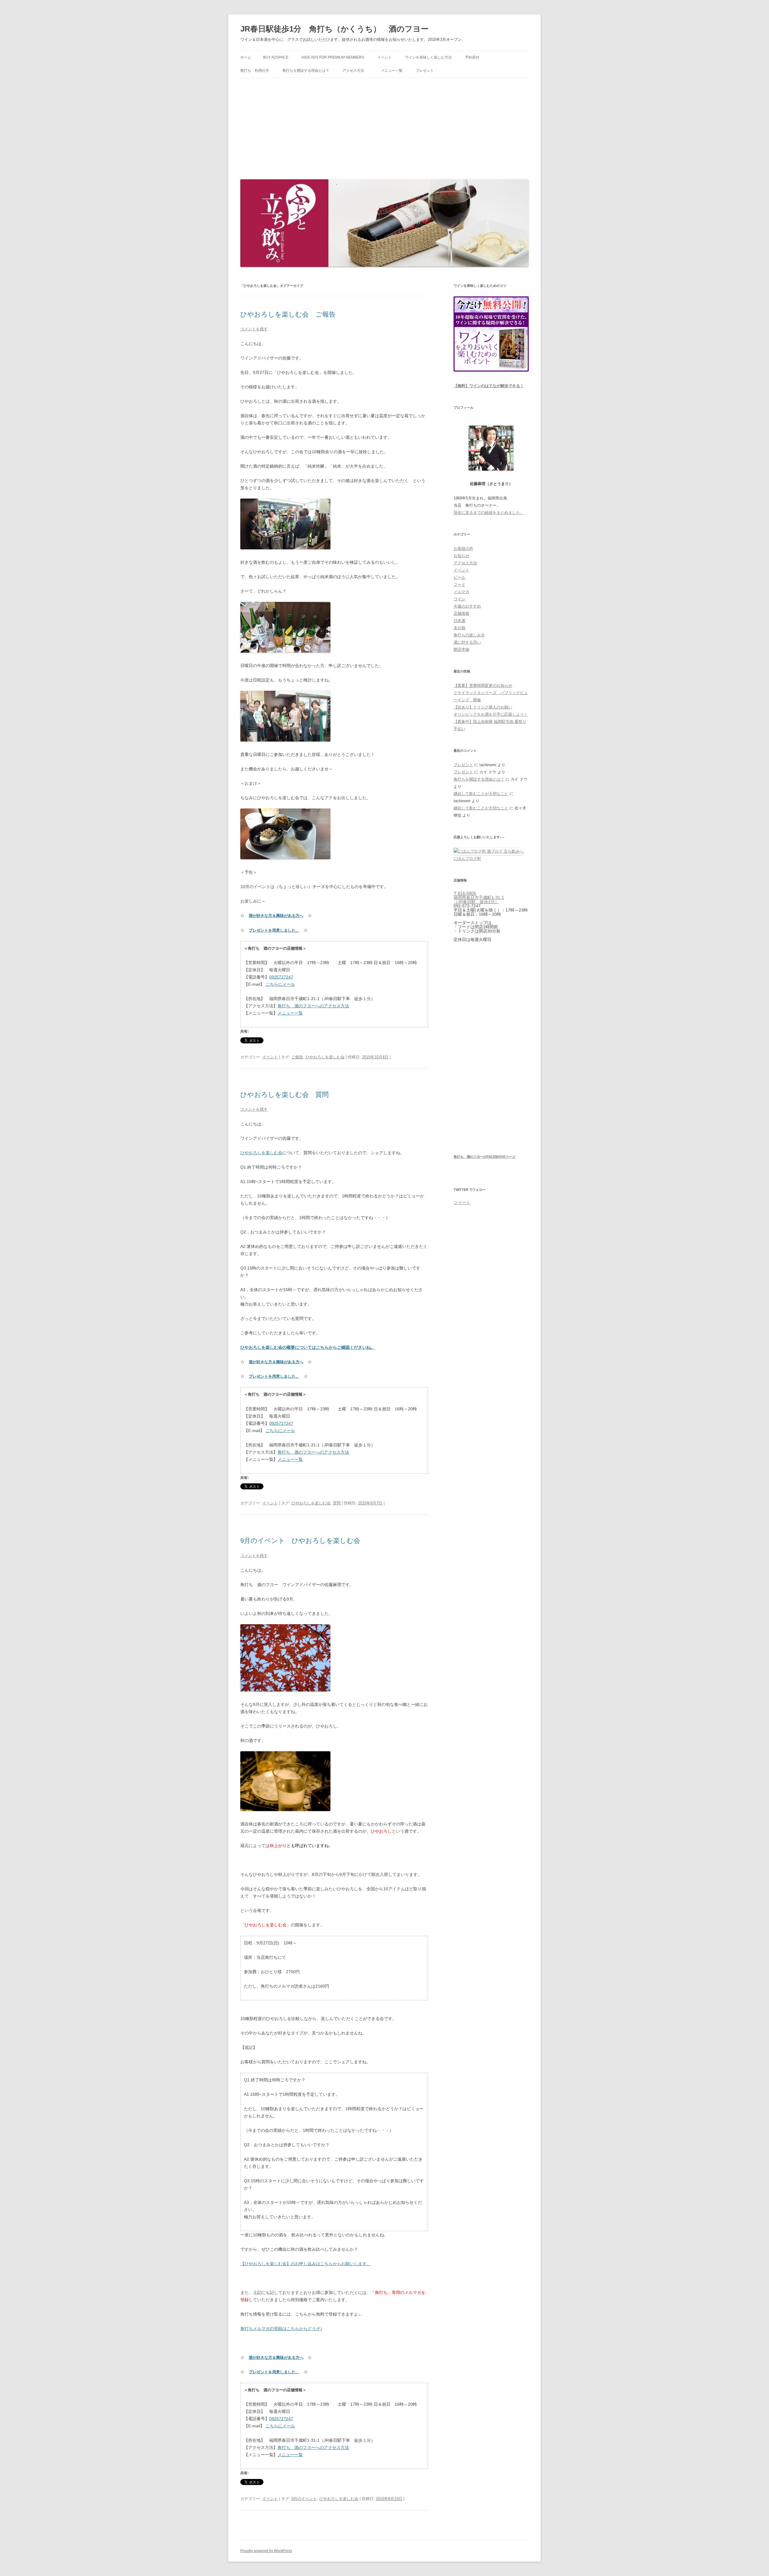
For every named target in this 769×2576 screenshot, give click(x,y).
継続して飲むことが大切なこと (481, 794)
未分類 (459, 628)
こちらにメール (280, 984)
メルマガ (461, 592)
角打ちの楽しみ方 (469, 635)
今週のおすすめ (467, 606)
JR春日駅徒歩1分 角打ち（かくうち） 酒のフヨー (334, 29)
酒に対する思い (467, 642)
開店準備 (461, 649)
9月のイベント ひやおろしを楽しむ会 (300, 1541)
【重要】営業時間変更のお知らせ (483, 686)
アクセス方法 (355, 71)
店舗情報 (461, 613)
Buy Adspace (276, 57)
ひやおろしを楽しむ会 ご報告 (288, 314)
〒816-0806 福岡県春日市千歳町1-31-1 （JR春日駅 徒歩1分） (479, 897)
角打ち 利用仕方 (255, 71)
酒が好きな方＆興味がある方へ (276, 916)
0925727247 (281, 977)
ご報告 (297, 1057)
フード (459, 585)
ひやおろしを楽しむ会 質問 (284, 1095)
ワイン (459, 599)
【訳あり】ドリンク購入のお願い (483, 707)
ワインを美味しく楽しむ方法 (428, 57)
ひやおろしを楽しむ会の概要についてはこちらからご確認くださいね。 (308, 1347)
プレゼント (425, 71)
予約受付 (472, 57)
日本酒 (459, 621)
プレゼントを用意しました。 (274, 930)
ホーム (246, 57)
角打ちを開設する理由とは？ (306, 71)
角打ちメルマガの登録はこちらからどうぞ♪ (281, 2329)
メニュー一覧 (392, 71)
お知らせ (461, 556)
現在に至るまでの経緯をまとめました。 (489, 513)
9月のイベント (304, 2499)
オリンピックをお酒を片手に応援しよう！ (491, 714)
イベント (384, 57)
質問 (337, 1503)
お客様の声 (463, 549)
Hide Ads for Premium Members (333, 57)
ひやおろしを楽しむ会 (325, 1057)
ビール (459, 577)
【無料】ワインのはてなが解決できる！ (489, 386)
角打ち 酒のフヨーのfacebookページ (485, 1157)
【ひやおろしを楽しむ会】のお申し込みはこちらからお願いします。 (305, 2264)
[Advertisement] (384, 127)
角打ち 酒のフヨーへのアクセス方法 (313, 1006)
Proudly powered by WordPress (266, 2551)
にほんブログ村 (467, 859)
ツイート (462, 1203)
